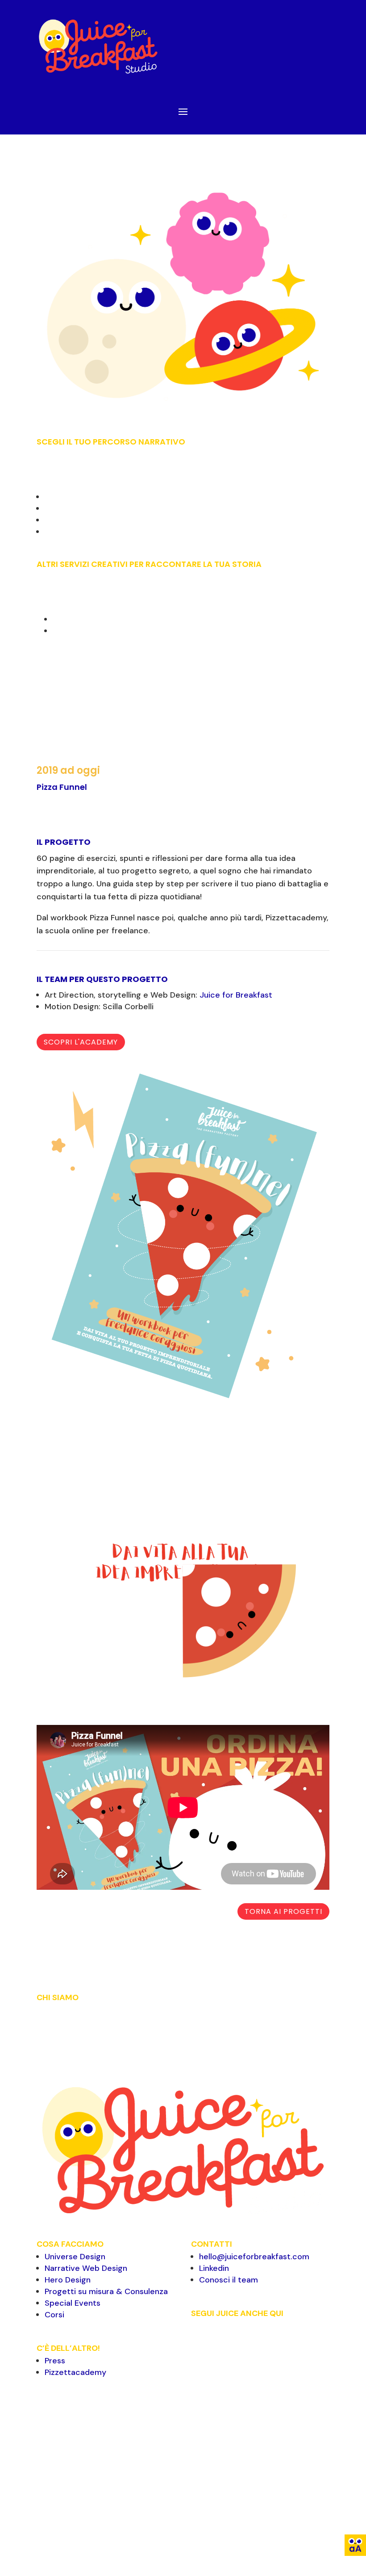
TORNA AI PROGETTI (283, 1911)
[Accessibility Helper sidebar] (355, 2545)
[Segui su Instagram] (216, 2341)
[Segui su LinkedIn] (252, 2341)
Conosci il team (229, 2280)
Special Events (73, 2303)
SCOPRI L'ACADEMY (81, 1042)
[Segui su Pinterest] (234, 2341)
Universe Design (75, 2257)
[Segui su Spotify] (270, 2341)
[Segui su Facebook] (198, 2341)
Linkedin (214, 2268)
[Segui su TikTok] (305, 2341)
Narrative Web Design (86, 2268)
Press (55, 2361)
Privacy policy (254, 2532)
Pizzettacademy (75, 2372)
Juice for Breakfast (236, 995)
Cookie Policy (298, 2532)
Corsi (54, 2315)
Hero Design (68, 2280)
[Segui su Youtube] (287, 2341)
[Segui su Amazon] (198, 2358)
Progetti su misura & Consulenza (106, 2291)
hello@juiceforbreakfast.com (254, 2257)
